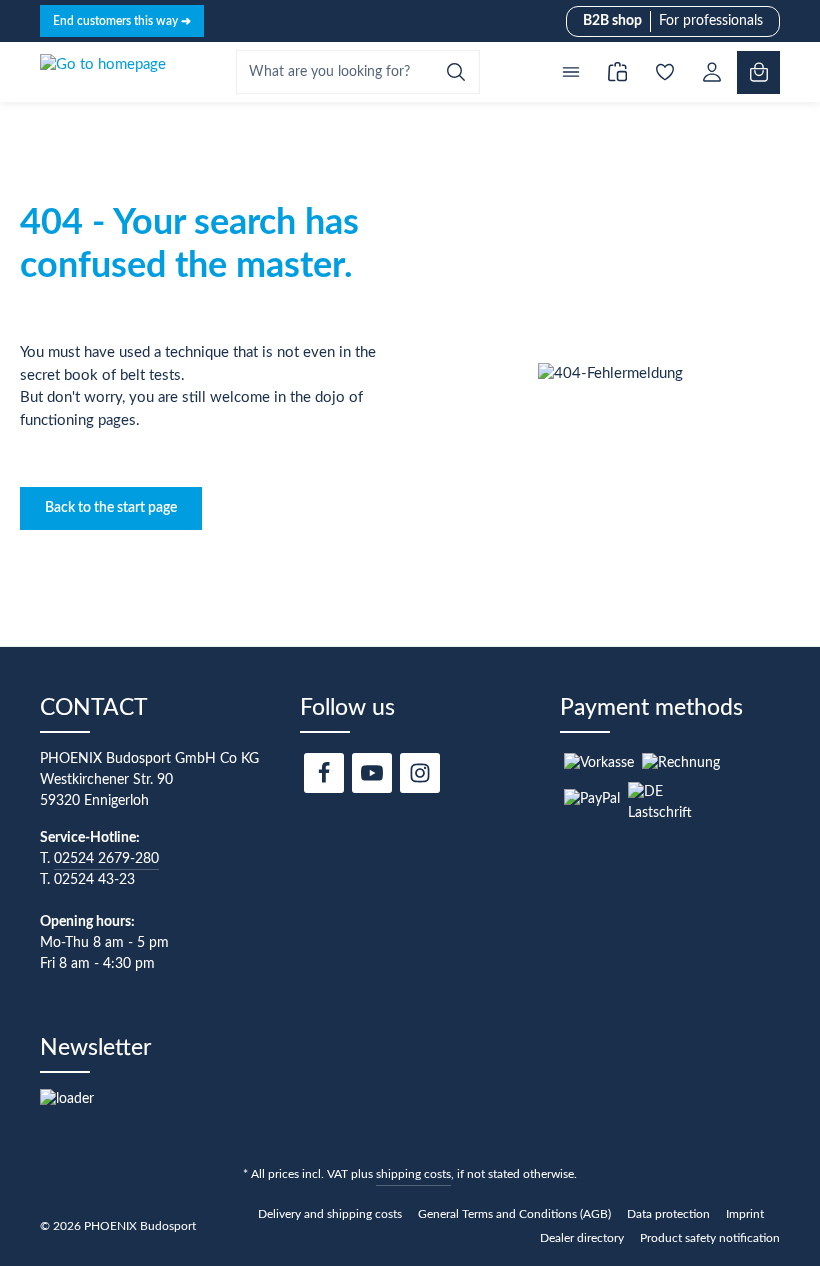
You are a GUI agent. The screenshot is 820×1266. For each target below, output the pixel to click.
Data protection (668, 1214)
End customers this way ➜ (122, 21)
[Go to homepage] (103, 72)
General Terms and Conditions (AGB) (514, 1214)
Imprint (745, 1214)
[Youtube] (372, 773)
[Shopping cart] (758, 72)
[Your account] (711, 72)
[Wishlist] (664, 72)
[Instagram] (420, 773)
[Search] (456, 72)
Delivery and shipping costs (330, 1214)
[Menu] (570, 72)
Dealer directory (582, 1238)
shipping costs (413, 1174)
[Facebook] (324, 773)
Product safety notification (710, 1238)
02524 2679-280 (106, 859)
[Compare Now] (617, 72)
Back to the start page (111, 508)
